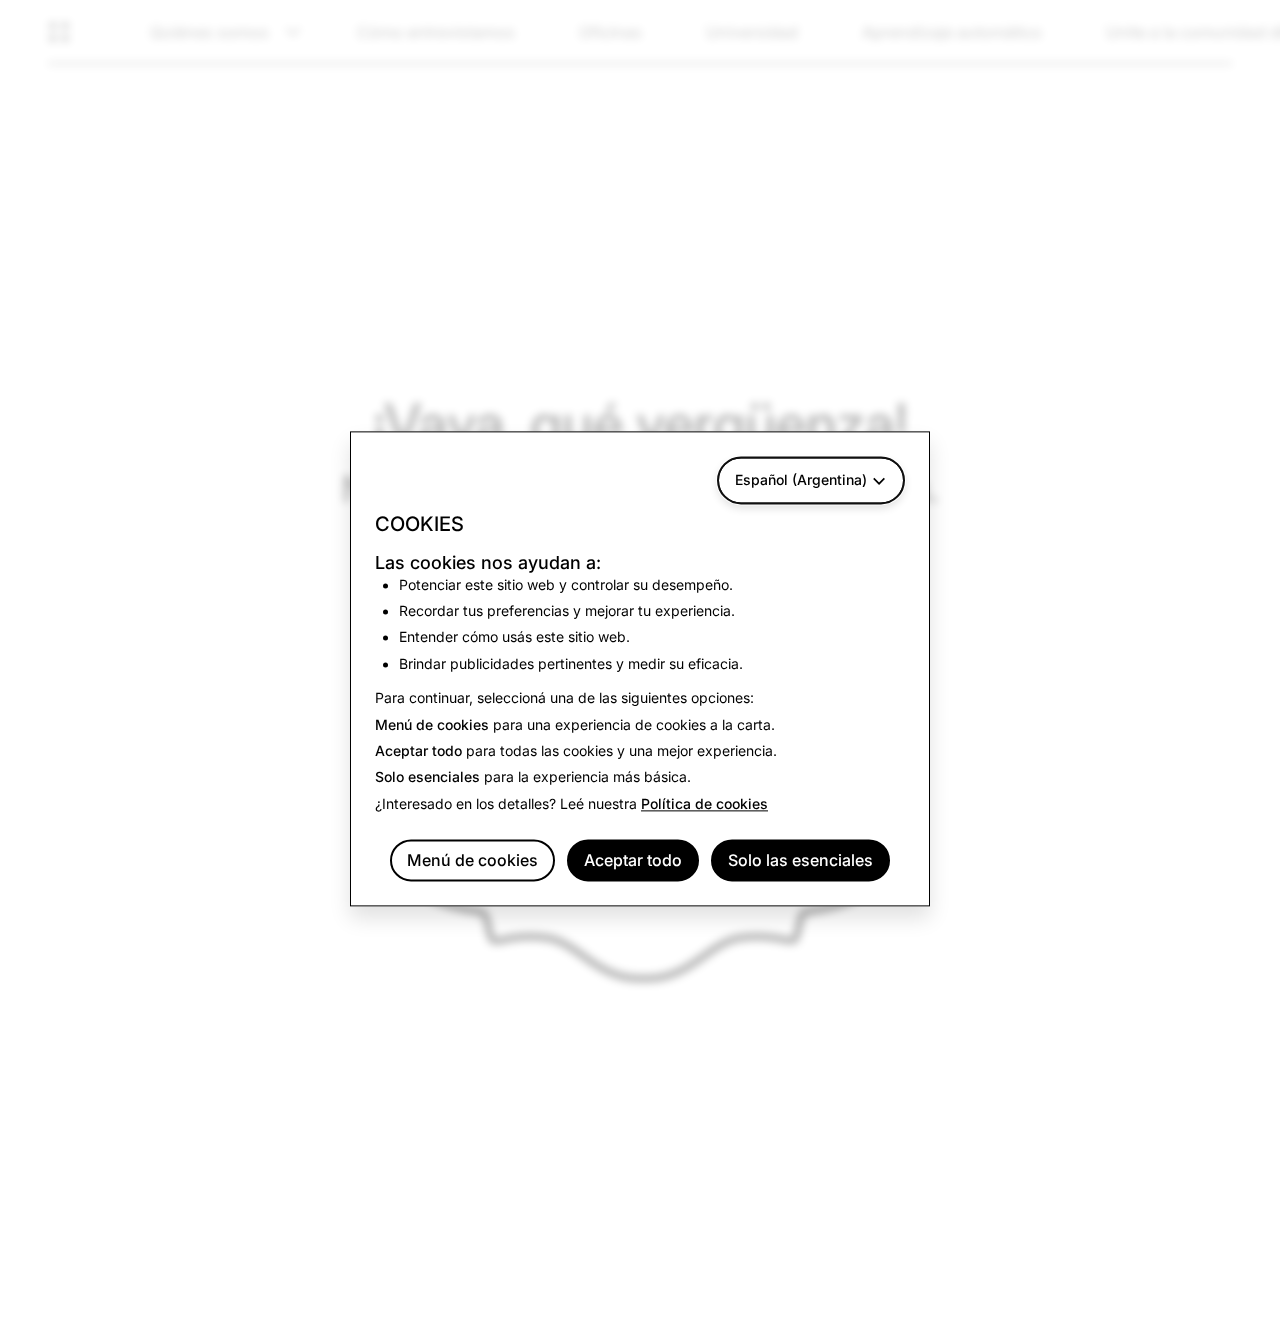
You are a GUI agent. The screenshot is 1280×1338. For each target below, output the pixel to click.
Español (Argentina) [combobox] (801, 479)
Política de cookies (704, 803)
